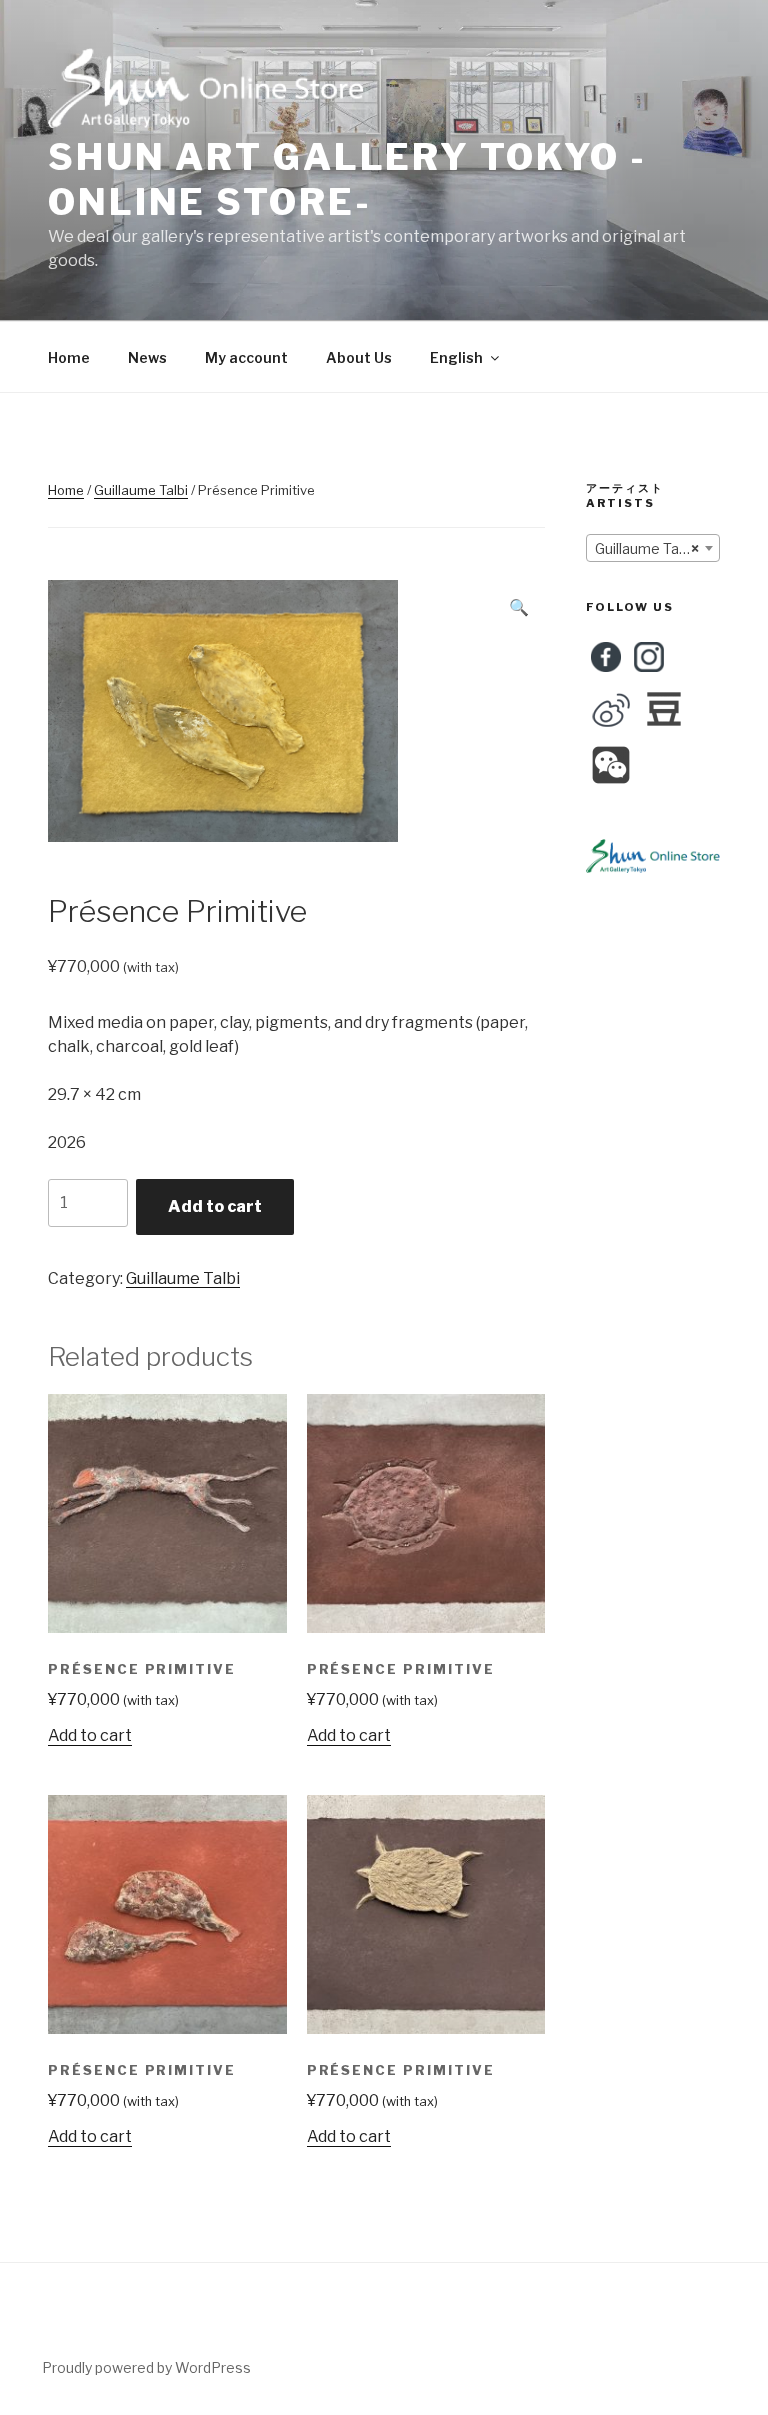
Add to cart (215, 1206)
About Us (359, 357)
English (456, 357)
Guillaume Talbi (141, 490)
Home (69, 357)
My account (246, 357)
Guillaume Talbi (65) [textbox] (657, 548)
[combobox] (653, 548)
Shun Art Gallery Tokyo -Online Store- (347, 179)
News (147, 357)
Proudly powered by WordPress (146, 2367)
